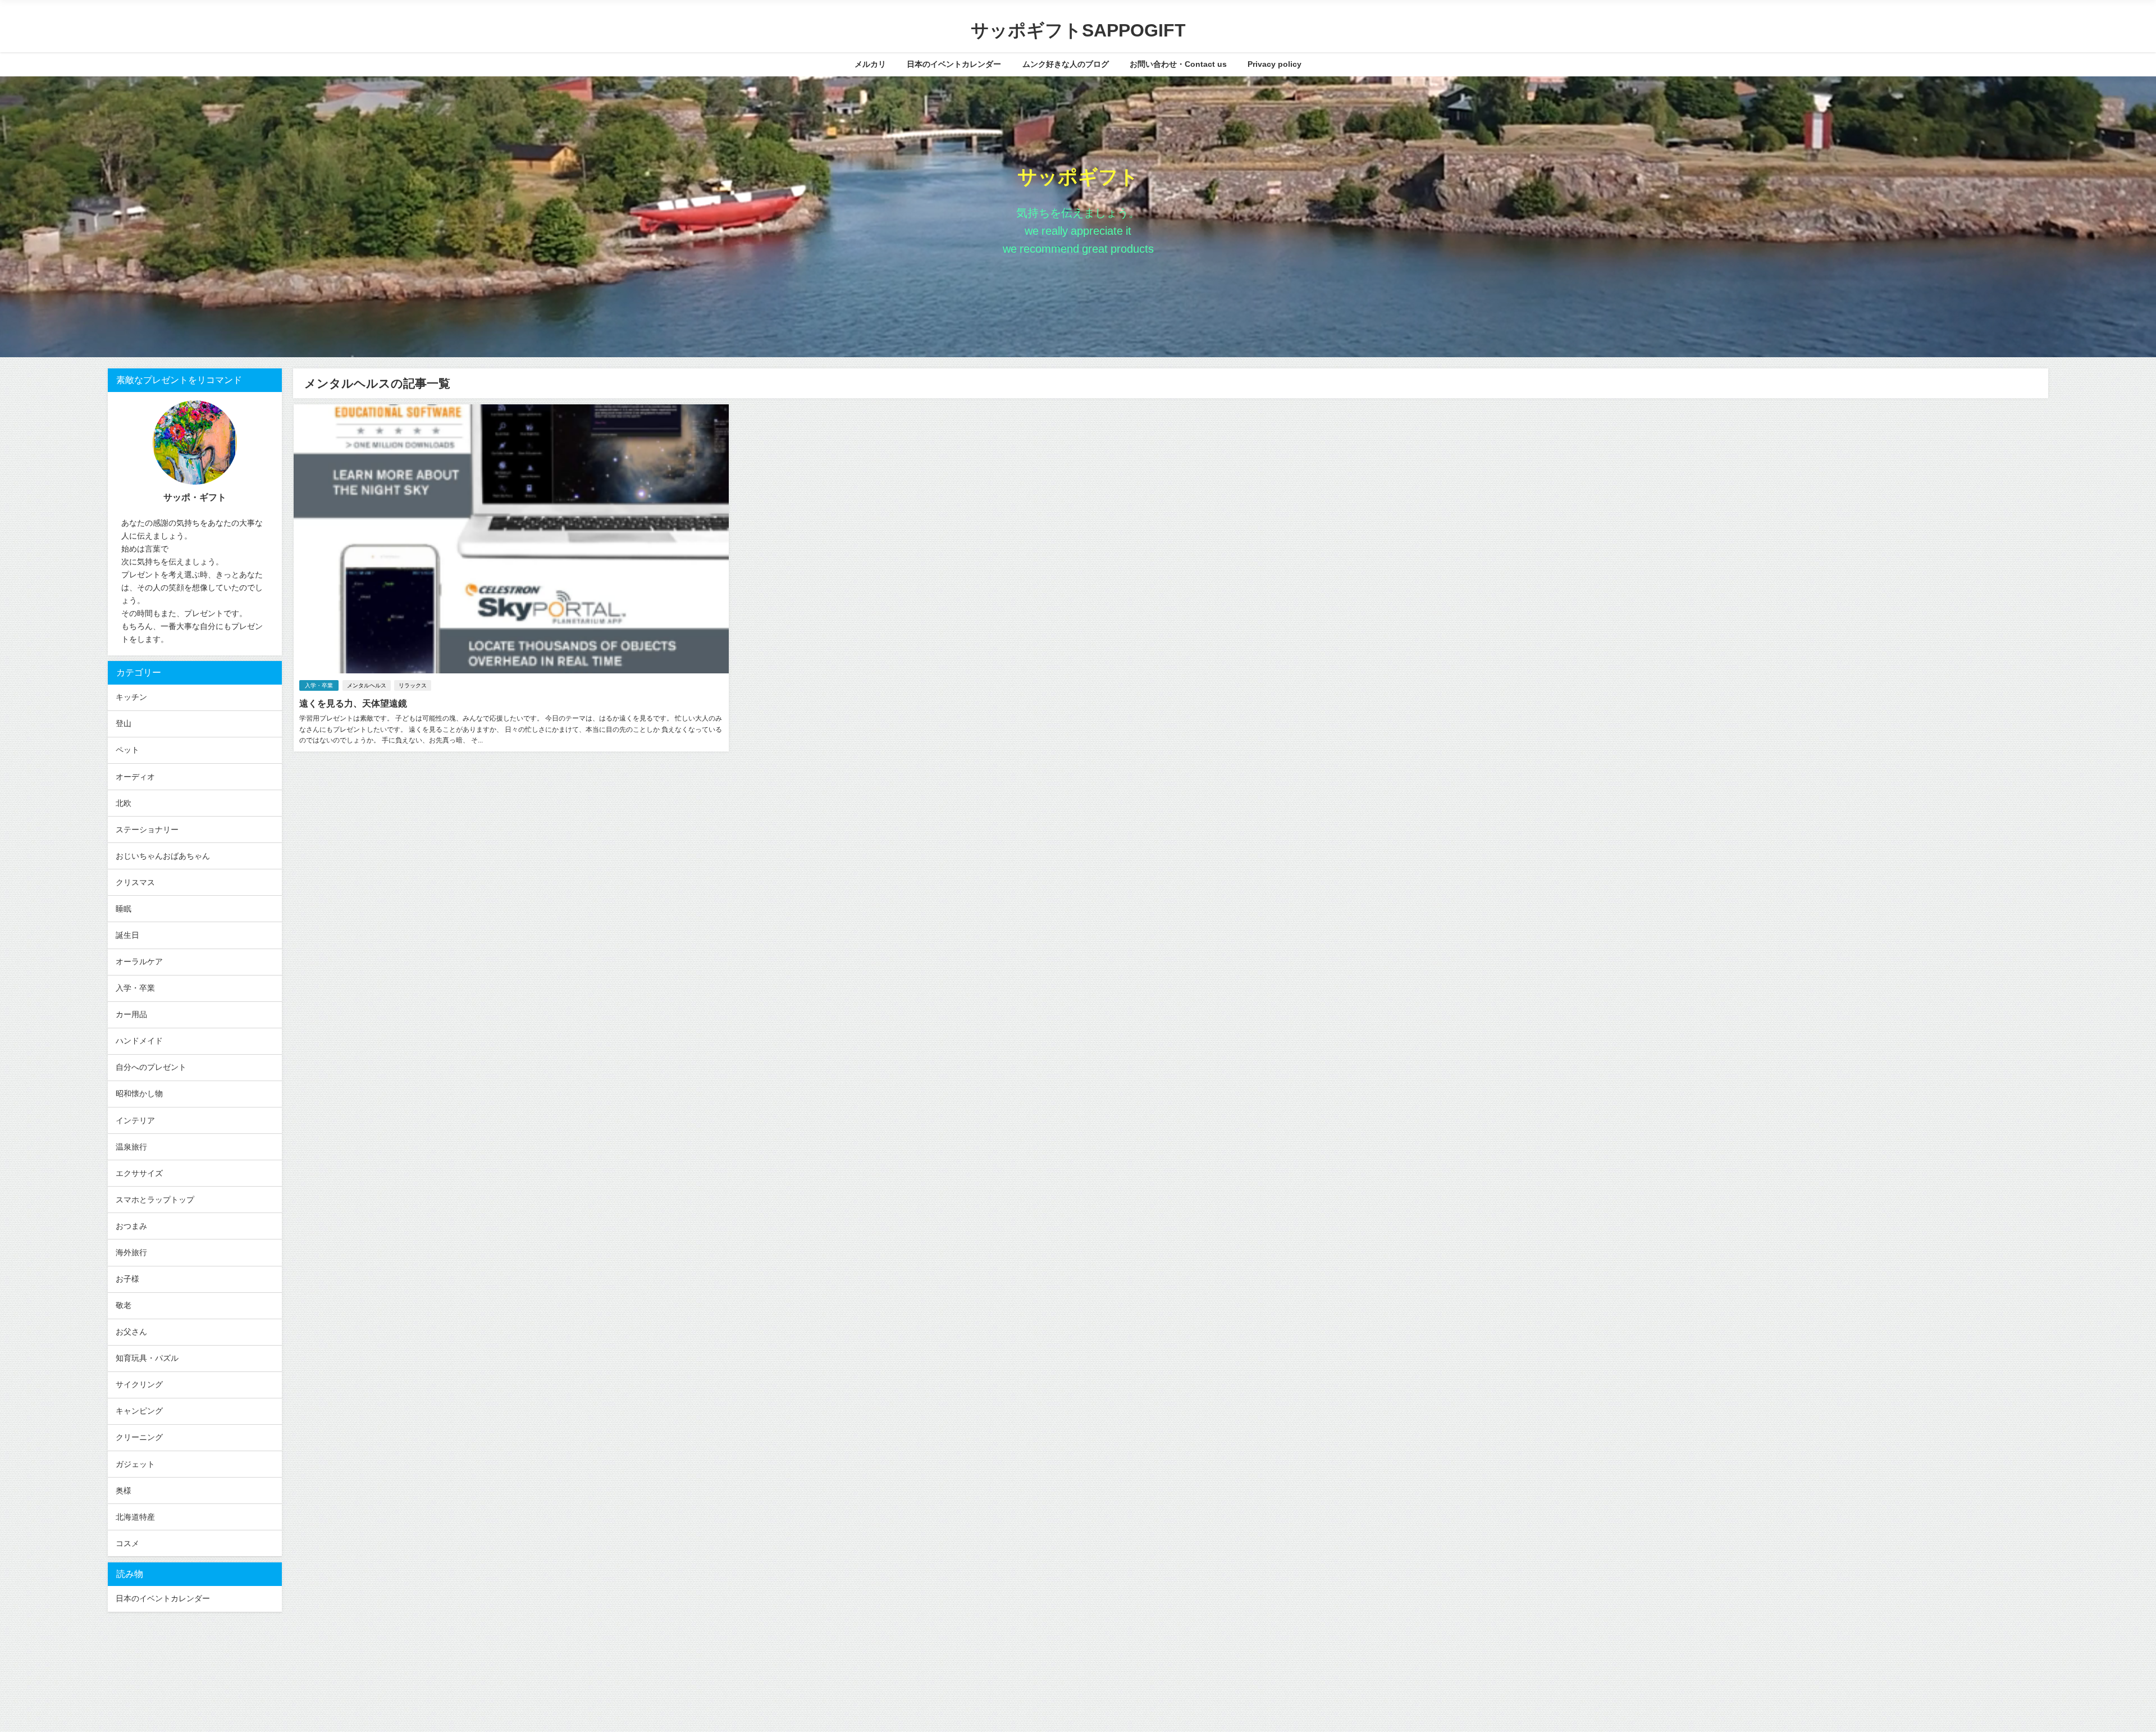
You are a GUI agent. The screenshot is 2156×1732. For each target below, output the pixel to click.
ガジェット (135, 1464)
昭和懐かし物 (139, 1093)
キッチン (131, 697)
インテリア (135, 1120)
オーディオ (135, 777)
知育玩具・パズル (147, 1358)
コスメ (127, 1543)
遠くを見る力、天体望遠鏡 (353, 703)
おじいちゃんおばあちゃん (163, 856)
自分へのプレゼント (151, 1067)
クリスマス (135, 882)
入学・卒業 (319, 685)
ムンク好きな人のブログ (1066, 64)
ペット (127, 750)
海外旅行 (131, 1252)
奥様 (124, 1491)
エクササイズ (139, 1173)
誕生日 (127, 935)
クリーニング (139, 1437)
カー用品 (131, 1014)
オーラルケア (139, 961)
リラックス (413, 685)
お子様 (127, 1279)
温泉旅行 (131, 1147)
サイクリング (139, 1384)
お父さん (131, 1332)
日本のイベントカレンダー (954, 64)
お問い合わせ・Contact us (1178, 64)
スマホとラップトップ (155, 1200)
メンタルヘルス (367, 685)
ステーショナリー (147, 829)
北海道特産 (135, 1517)
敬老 (124, 1305)
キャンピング (139, 1411)
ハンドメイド (139, 1041)
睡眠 (124, 909)
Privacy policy (1275, 64)
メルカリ (870, 64)
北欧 (124, 803)
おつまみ (131, 1226)
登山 (124, 723)
